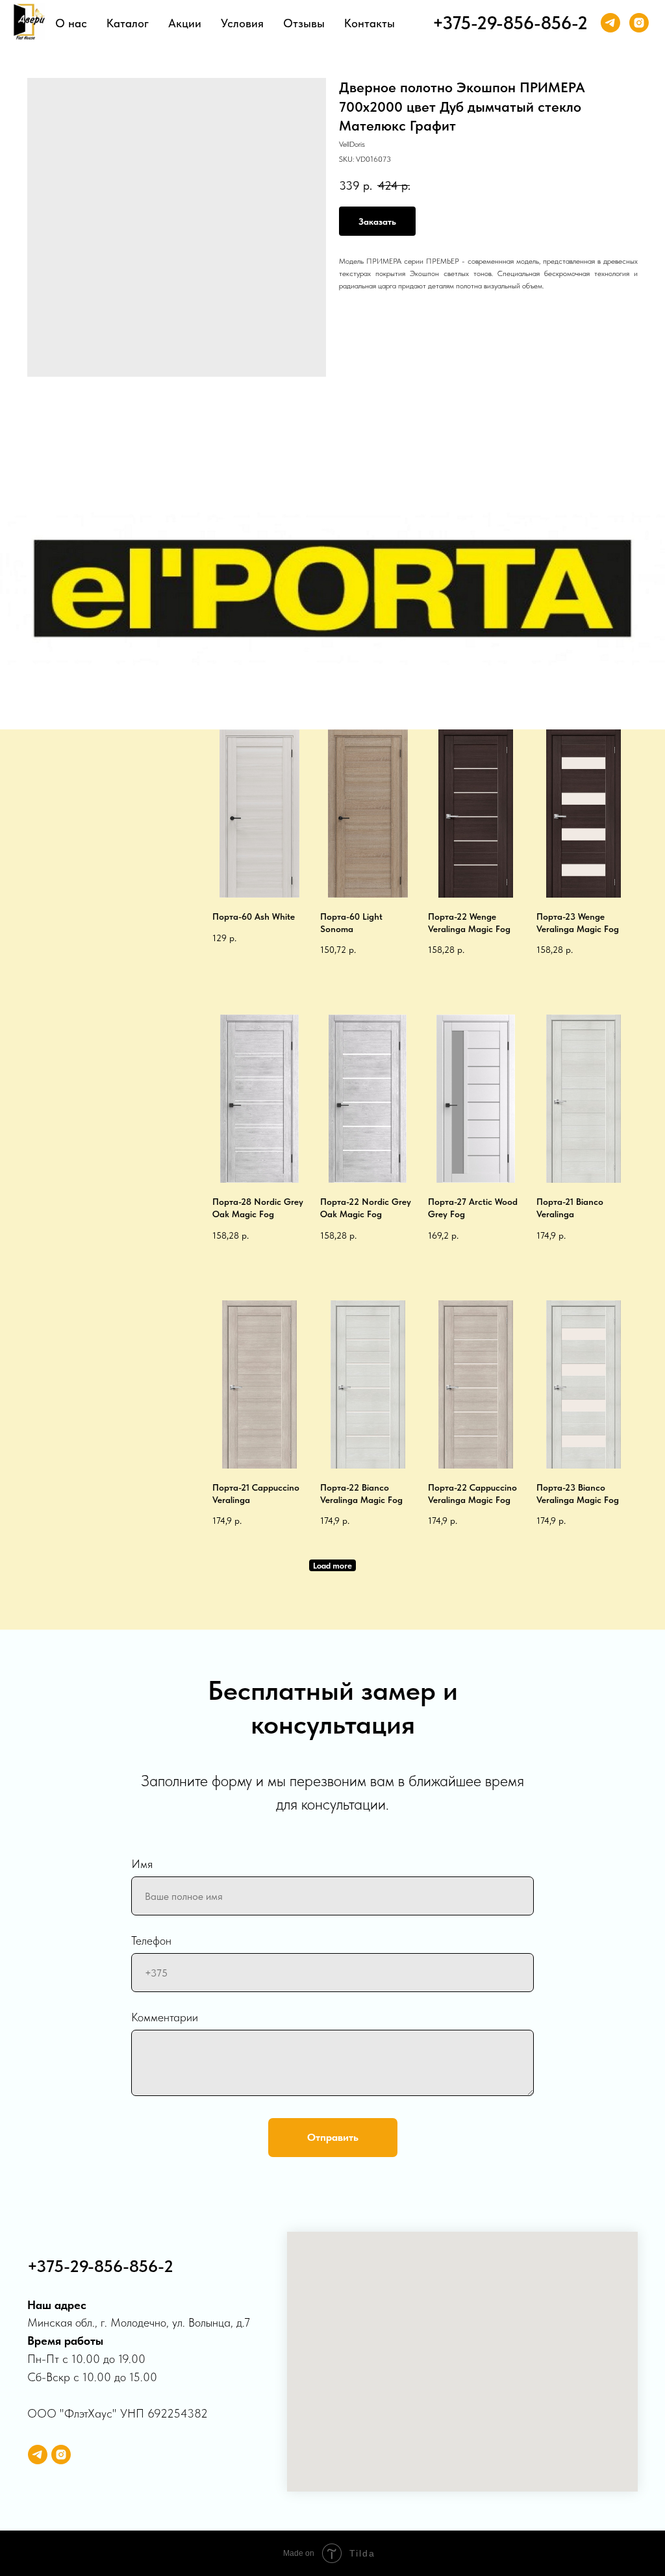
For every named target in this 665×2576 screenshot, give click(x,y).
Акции (185, 23)
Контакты (370, 23)
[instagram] (639, 23)
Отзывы (304, 23)
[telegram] (610, 23)
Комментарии (165, 2017)
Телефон (151, 1940)
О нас (71, 23)
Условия (242, 23)
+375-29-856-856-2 (510, 23)
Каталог (128, 23)
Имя (142, 1864)
